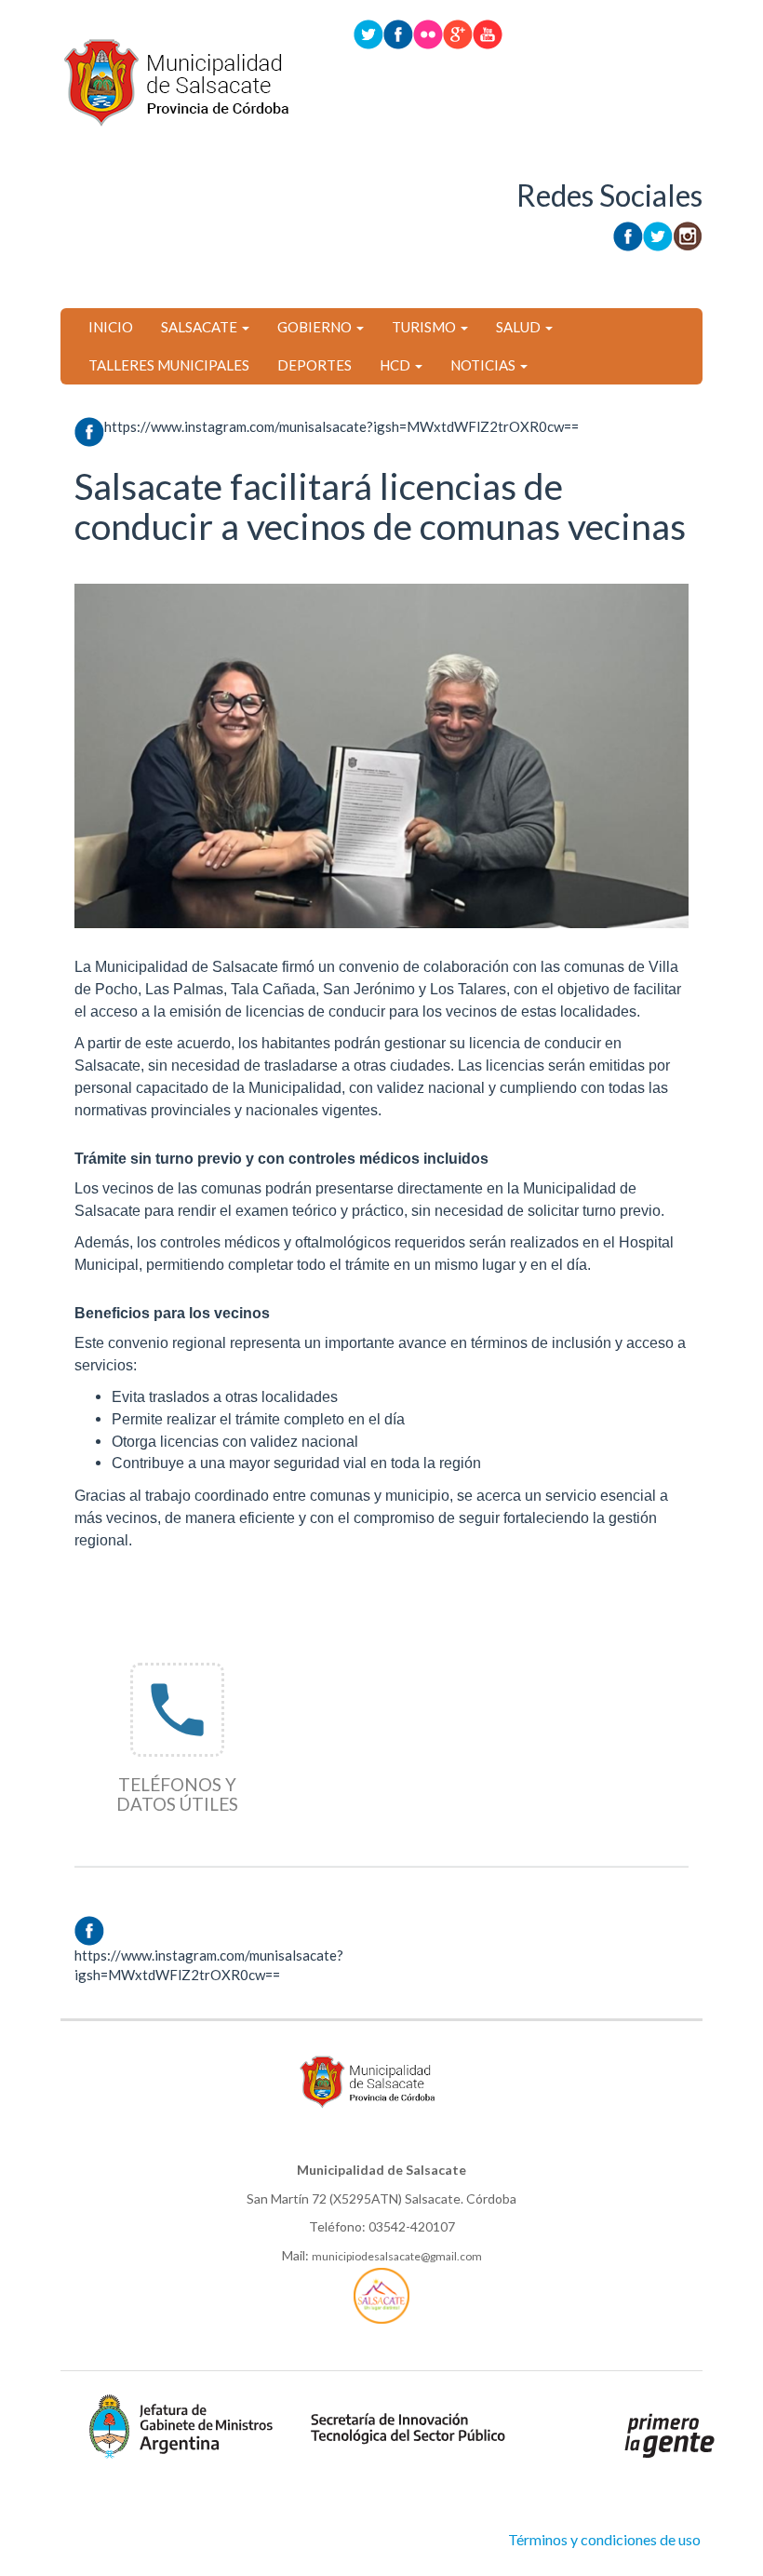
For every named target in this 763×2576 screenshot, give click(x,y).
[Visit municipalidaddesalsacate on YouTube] (488, 33)
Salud (520, 327)
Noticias (484, 365)
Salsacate (201, 327)
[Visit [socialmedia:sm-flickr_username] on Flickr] (428, 33)
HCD (396, 365)
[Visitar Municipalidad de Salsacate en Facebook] (628, 234)
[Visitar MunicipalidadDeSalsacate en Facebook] (398, 33)
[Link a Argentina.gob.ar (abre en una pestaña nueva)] (670, 2434)
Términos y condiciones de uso (604, 2539)
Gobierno (316, 327)
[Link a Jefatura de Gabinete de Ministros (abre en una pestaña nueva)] (181, 2425)
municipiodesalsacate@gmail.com (397, 2256)
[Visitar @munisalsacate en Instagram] (688, 234)
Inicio (111, 327)
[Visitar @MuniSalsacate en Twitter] (368, 33)
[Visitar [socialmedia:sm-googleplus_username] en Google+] (458, 33)
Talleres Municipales (169, 365)
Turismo (425, 327)
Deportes (315, 365)
